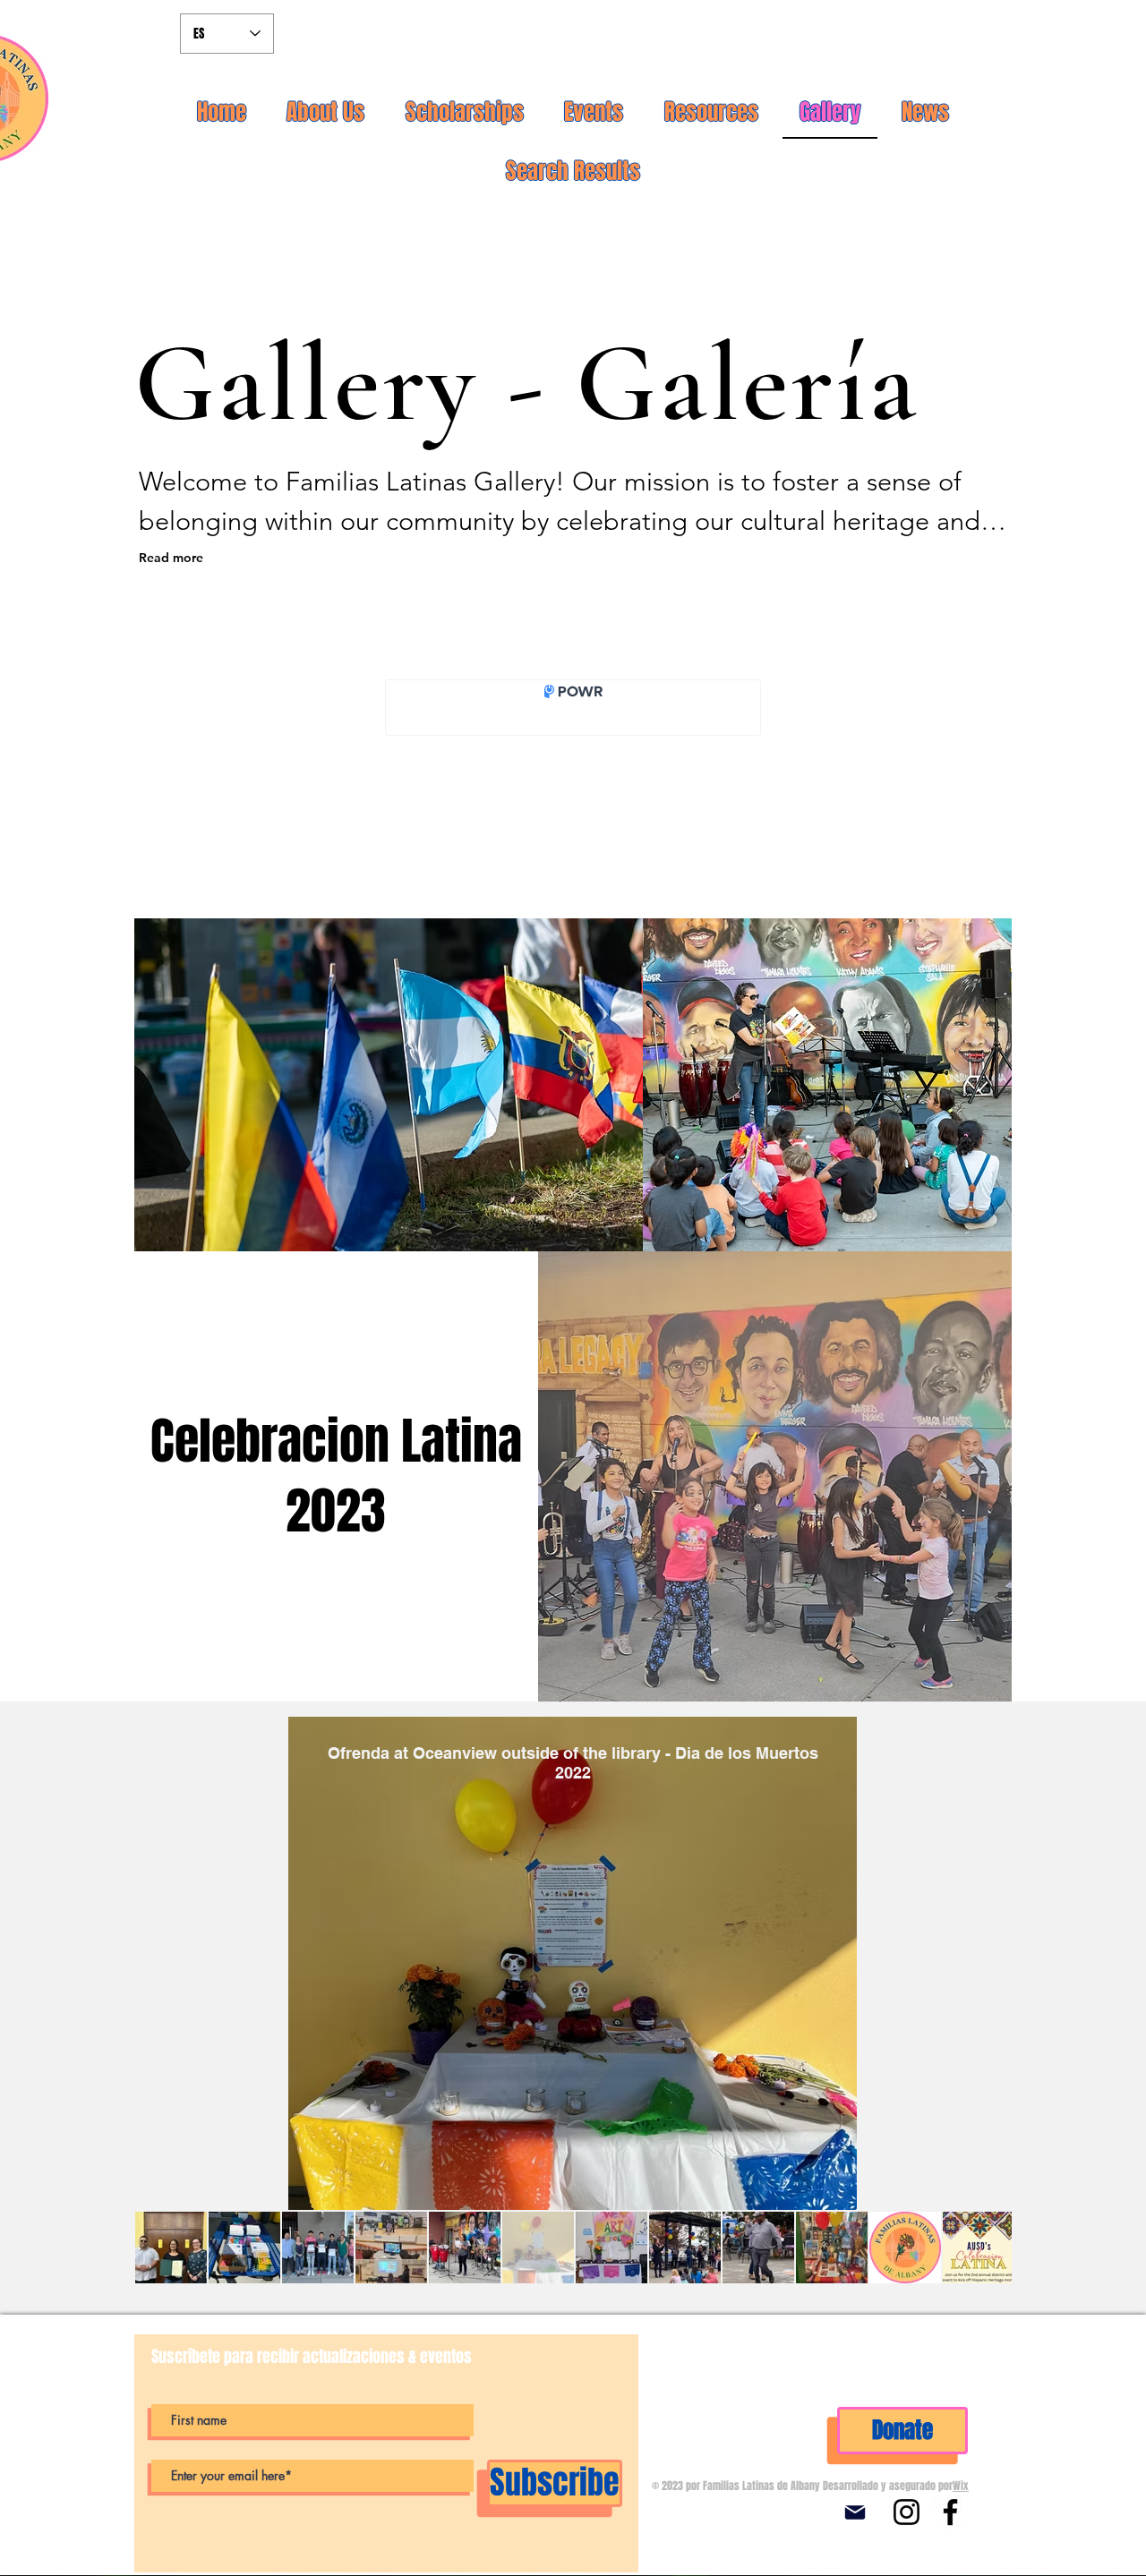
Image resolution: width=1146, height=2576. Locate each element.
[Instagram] (907, 2512)
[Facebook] (950, 2512)
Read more (171, 558)
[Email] (855, 2513)
